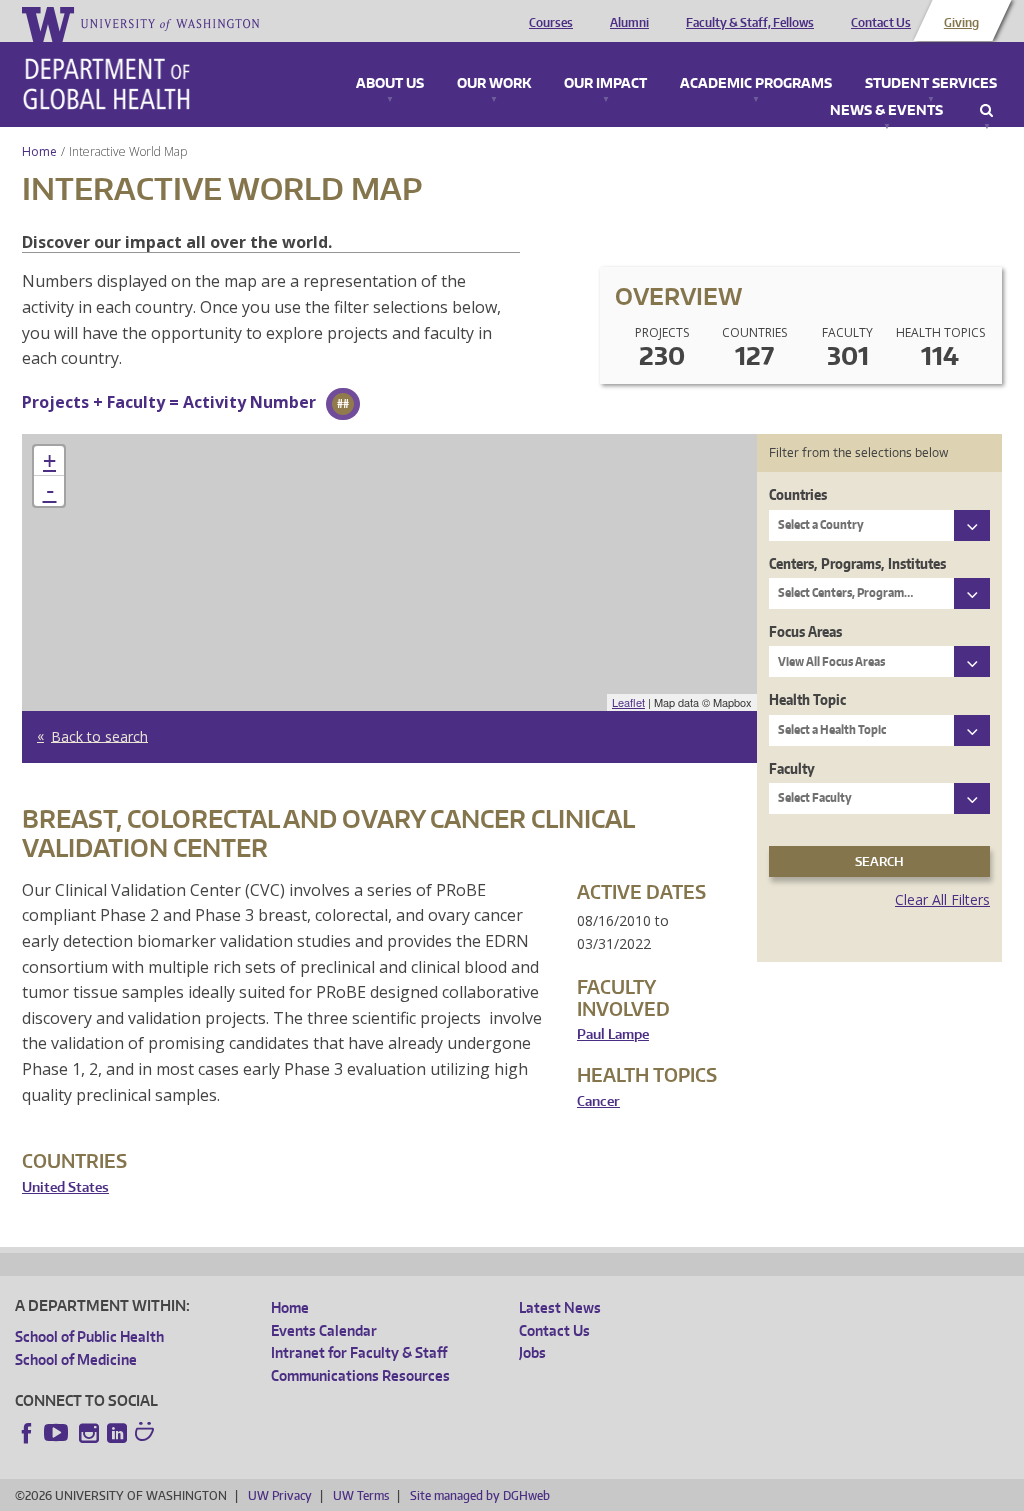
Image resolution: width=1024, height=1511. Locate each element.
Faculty (792, 768)
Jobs (532, 1352)
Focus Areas (805, 631)
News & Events (886, 111)
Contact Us (881, 23)
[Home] (106, 84)
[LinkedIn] (117, 1433)
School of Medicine (76, 1359)
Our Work (494, 84)
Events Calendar (324, 1330)
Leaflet (628, 702)
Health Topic (807, 699)
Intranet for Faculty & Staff (359, 1352)
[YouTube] (58, 1433)
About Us (390, 84)
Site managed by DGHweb (480, 1495)
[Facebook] (27, 1433)
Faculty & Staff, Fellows (750, 23)
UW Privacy (280, 1495)
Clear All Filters (942, 899)
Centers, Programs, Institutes (857, 563)
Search (986, 111)
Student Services (931, 84)
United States (65, 1187)
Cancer (598, 1101)
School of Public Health (89, 1336)
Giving (961, 23)
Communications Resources (360, 1375)
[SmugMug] (147, 1434)
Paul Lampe (613, 1034)
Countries (798, 494)
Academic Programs (756, 84)
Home (39, 151)
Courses (551, 23)
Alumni (629, 23)
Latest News (560, 1307)
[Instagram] (89, 1433)
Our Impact (605, 84)
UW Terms (361, 1495)
